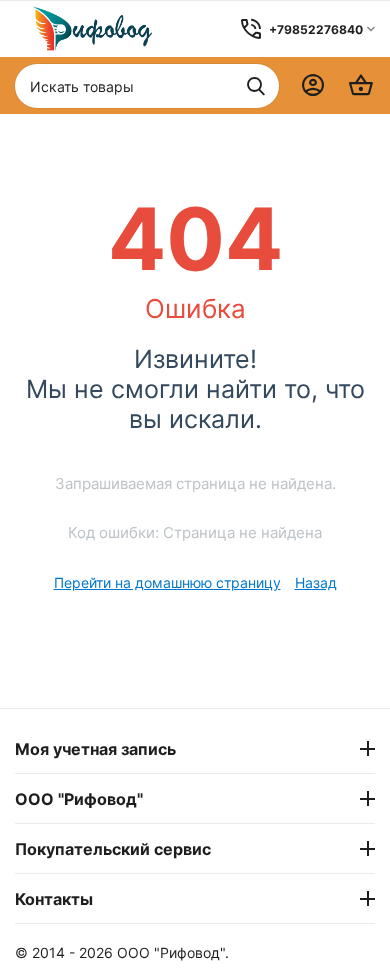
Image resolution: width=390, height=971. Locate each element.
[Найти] (256, 86)
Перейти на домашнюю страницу (167, 582)
